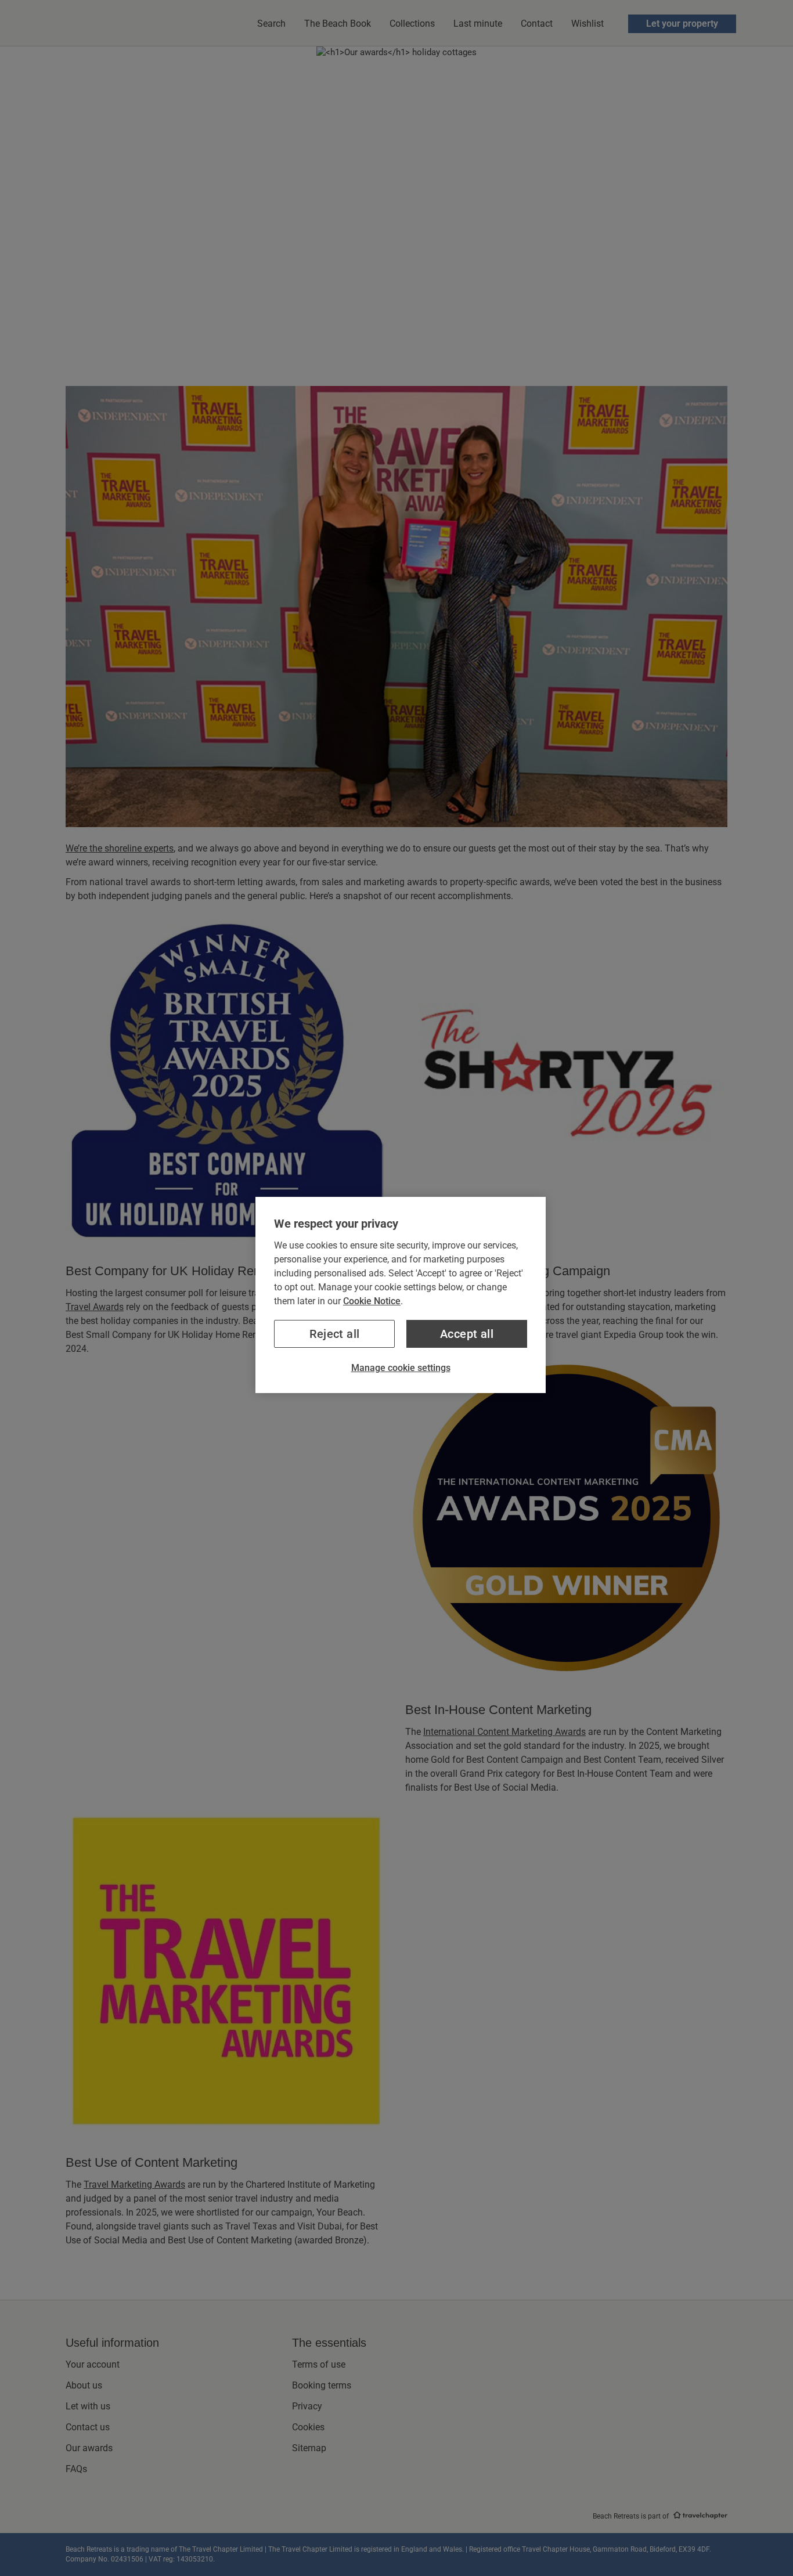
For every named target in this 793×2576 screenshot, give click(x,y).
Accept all (467, 1334)
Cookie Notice (372, 1301)
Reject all (335, 1334)
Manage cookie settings (401, 1368)
